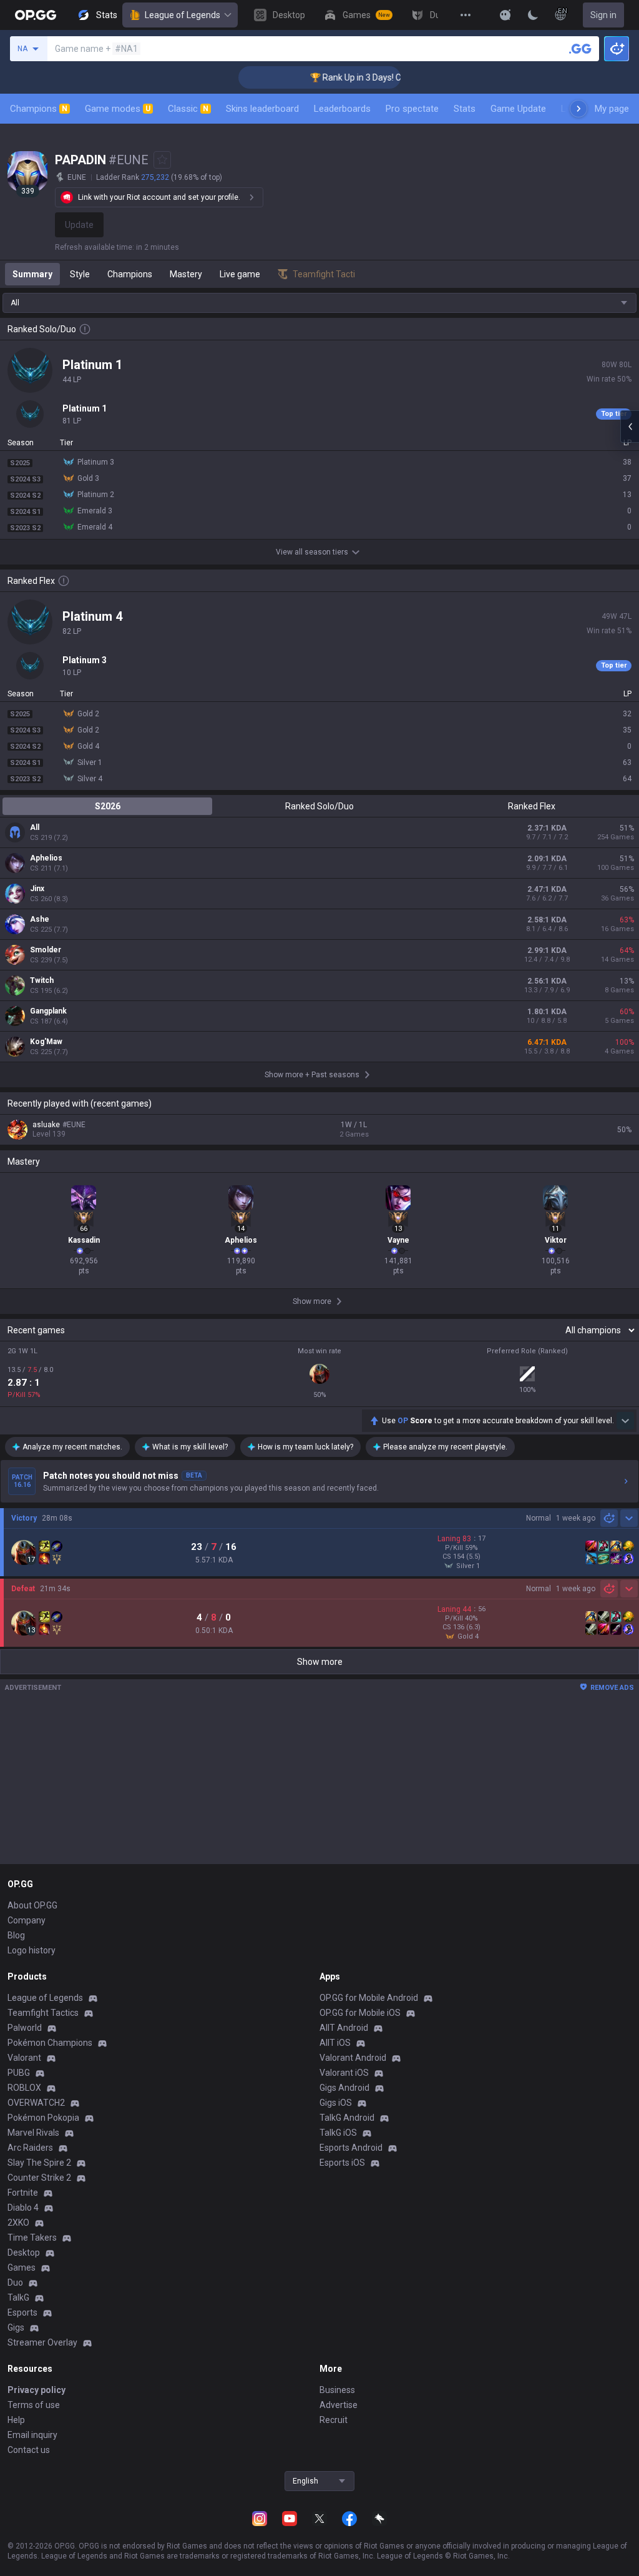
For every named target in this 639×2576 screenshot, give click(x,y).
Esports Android (351, 2148)
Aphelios (46, 858)
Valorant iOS (344, 2073)
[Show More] (505, 15)
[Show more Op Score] (625, 1421)
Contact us (29, 2450)
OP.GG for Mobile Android (369, 1998)
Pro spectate (412, 109)
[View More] (466, 15)
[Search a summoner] (580, 49)
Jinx (37, 889)
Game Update (518, 109)
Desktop (24, 2253)
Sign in (603, 15)
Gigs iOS (336, 2103)
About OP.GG (32, 1905)
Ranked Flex (532, 806)
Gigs (16, 2327)
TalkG (18, 2297)
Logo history (32, 1950)
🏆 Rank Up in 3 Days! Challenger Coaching (370, 77)
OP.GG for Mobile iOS (360, 2013)
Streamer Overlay (42, 2342)
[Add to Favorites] (162, 160)
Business (337, 2390)
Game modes (118, 109)
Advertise (339, 2405)
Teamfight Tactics (43, 2013)
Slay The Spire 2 (39, 2163)
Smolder (46, 950)
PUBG (19, 2073)
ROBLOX (24, 2088)
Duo (15, 2282)
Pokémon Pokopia (43, 2118)
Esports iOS (342, 2163)
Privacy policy (37, 2390)
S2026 (108, 806)
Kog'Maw (46, 1042)
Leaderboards (342, 109)
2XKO (18, 2223)
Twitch (42, 980)
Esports (22, 2312)
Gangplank (48, 1011)
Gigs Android (344, 2088)
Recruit (334, 2420)
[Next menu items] (578, 109)
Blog (16, 1935)
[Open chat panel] (630, 427)
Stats (465, 109)
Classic (188, 109)
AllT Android (344, 2028)
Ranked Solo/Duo (319, 806)
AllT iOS (335, 2043)
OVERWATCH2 (36, 2103)
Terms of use (34, 2405)
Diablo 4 (23, 2208)
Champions (39, 109)
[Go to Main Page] (36, 15)
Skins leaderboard (262, 109)
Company (27, 1920)
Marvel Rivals (33, 2133)
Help (16, 2420)
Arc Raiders (30, 2148)
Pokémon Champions (50, 2043)
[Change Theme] (533, 15)
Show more (320, 1662)
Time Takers (32, 2238)
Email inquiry (32, 2435)
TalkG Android (347, 2118)
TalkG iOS (338, 2133)
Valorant (24, 2058)
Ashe (40, 919)
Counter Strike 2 (39, 2178)
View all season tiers (312, 552)
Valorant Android (353, 2058)
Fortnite (23, 2193)
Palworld (25, 2028)
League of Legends (183, 15)
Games (22, 2268)
